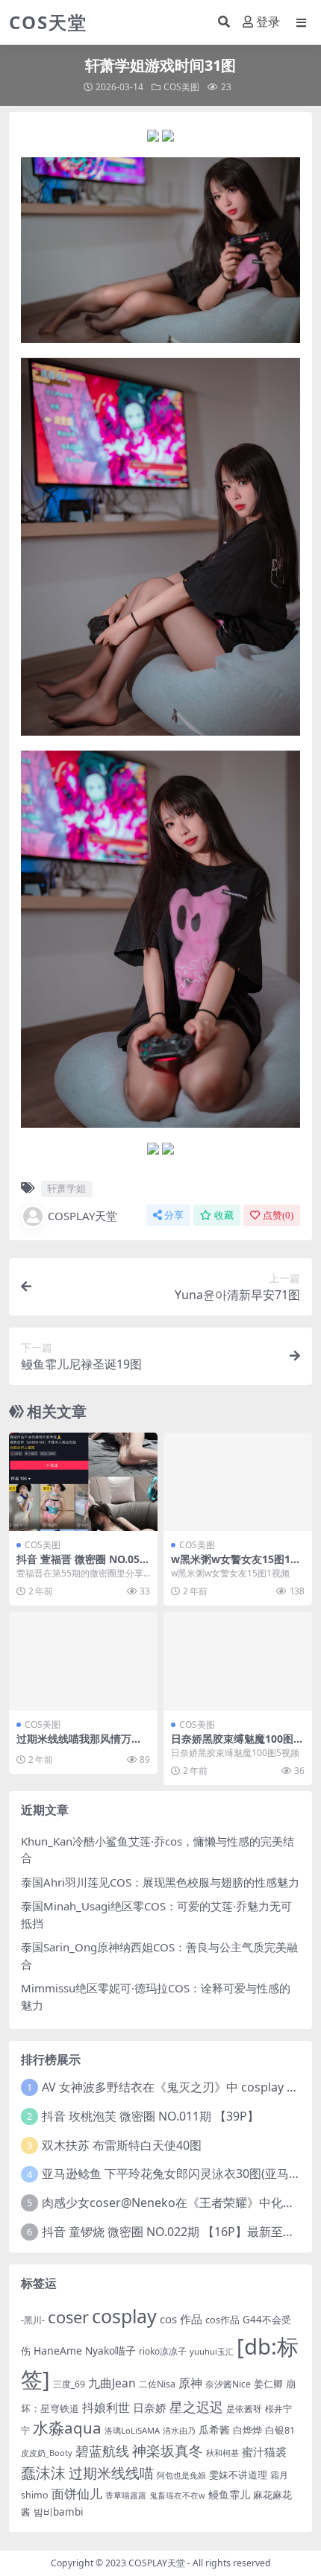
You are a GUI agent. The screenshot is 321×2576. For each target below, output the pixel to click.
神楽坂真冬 (168, 2450)
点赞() (278, 1215)
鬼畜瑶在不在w (177, 2495)
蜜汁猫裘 (264, 2452)
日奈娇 (150, 2408)
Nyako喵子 (110, 2351)
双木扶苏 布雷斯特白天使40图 (122, 2145)
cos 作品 (181, 2319)
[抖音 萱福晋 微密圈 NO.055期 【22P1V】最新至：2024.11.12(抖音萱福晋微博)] (83, 1482)
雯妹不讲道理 (238, 2475)
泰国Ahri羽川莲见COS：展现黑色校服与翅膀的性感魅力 (160, 1882)
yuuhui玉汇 (212, 2351)
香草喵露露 (126, 2495)
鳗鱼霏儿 (229, 2494)
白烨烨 (247, 2430)
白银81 (280, 2430)
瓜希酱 (214, 2430)
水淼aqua (67, 2428)
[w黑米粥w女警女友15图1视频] (238, 1482)
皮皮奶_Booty (47, 2453)
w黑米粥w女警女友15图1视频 (236, 1565)
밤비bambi (58, 2512)
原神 (190, 2383)
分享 (174, 1215)
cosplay (124, 2316)
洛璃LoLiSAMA (132, 2430)
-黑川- (33, 2320)
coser (68, 2317)
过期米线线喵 (111, 2473)
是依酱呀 (244, 2409)
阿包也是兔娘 (181, 2475)
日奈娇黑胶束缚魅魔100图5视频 (235, 1745)
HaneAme (58, 2351)
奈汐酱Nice (228, 2384)
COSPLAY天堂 (82, 1216)
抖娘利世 (106, 2408)
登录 (268, 22)
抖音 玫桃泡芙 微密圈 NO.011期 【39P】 (150, 2116)
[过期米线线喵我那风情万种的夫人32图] (83, 1661)
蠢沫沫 (43, 2472)
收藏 (224, 1215)
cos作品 (222, 2320)
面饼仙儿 (77, 2494)
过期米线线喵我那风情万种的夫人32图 (79, 1745)
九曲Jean (112, 2383)
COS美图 (181, 87)
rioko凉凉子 (163, 2351)
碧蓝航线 (102, 2451)
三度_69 (69, 2384)
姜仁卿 (268, 2384)
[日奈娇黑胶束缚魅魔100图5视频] (238, 1661)
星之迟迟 (196, 2406)
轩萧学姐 (66, 1188)
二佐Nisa (157, 2384)
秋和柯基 (222, 2453)
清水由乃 (179, 2431)
